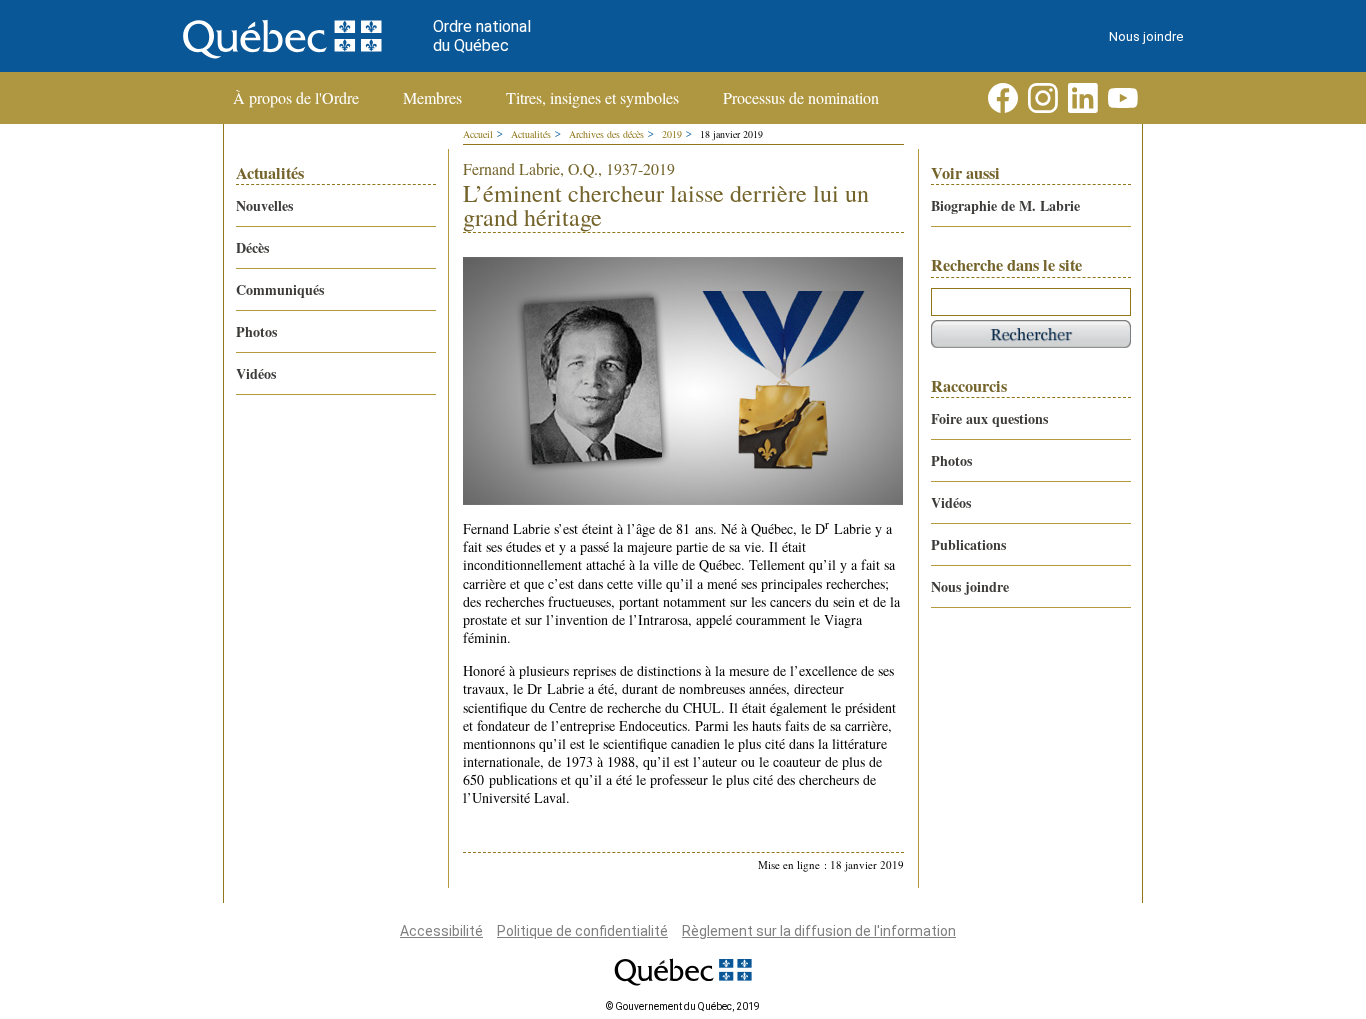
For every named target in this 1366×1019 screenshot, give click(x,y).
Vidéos (256, 373)
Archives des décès (606, 134)
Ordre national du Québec (482, 36)
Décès (252, 247)
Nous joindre (1146, 36)
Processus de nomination (801, 98)
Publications (968, 544)
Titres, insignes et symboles (592, 98)
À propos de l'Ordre (296, 98)
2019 (672, 134)
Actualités (531, 134)
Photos (256, 331)
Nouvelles (264, 205)
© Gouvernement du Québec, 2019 (683, 1006)
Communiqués (280, 289)
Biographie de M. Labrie (1005, 205)
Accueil (478, 134)
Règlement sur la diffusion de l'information (819, 931)
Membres (432, 98)
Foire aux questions (989, 418)
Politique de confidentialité (582, 931)
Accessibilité (441, 931)
